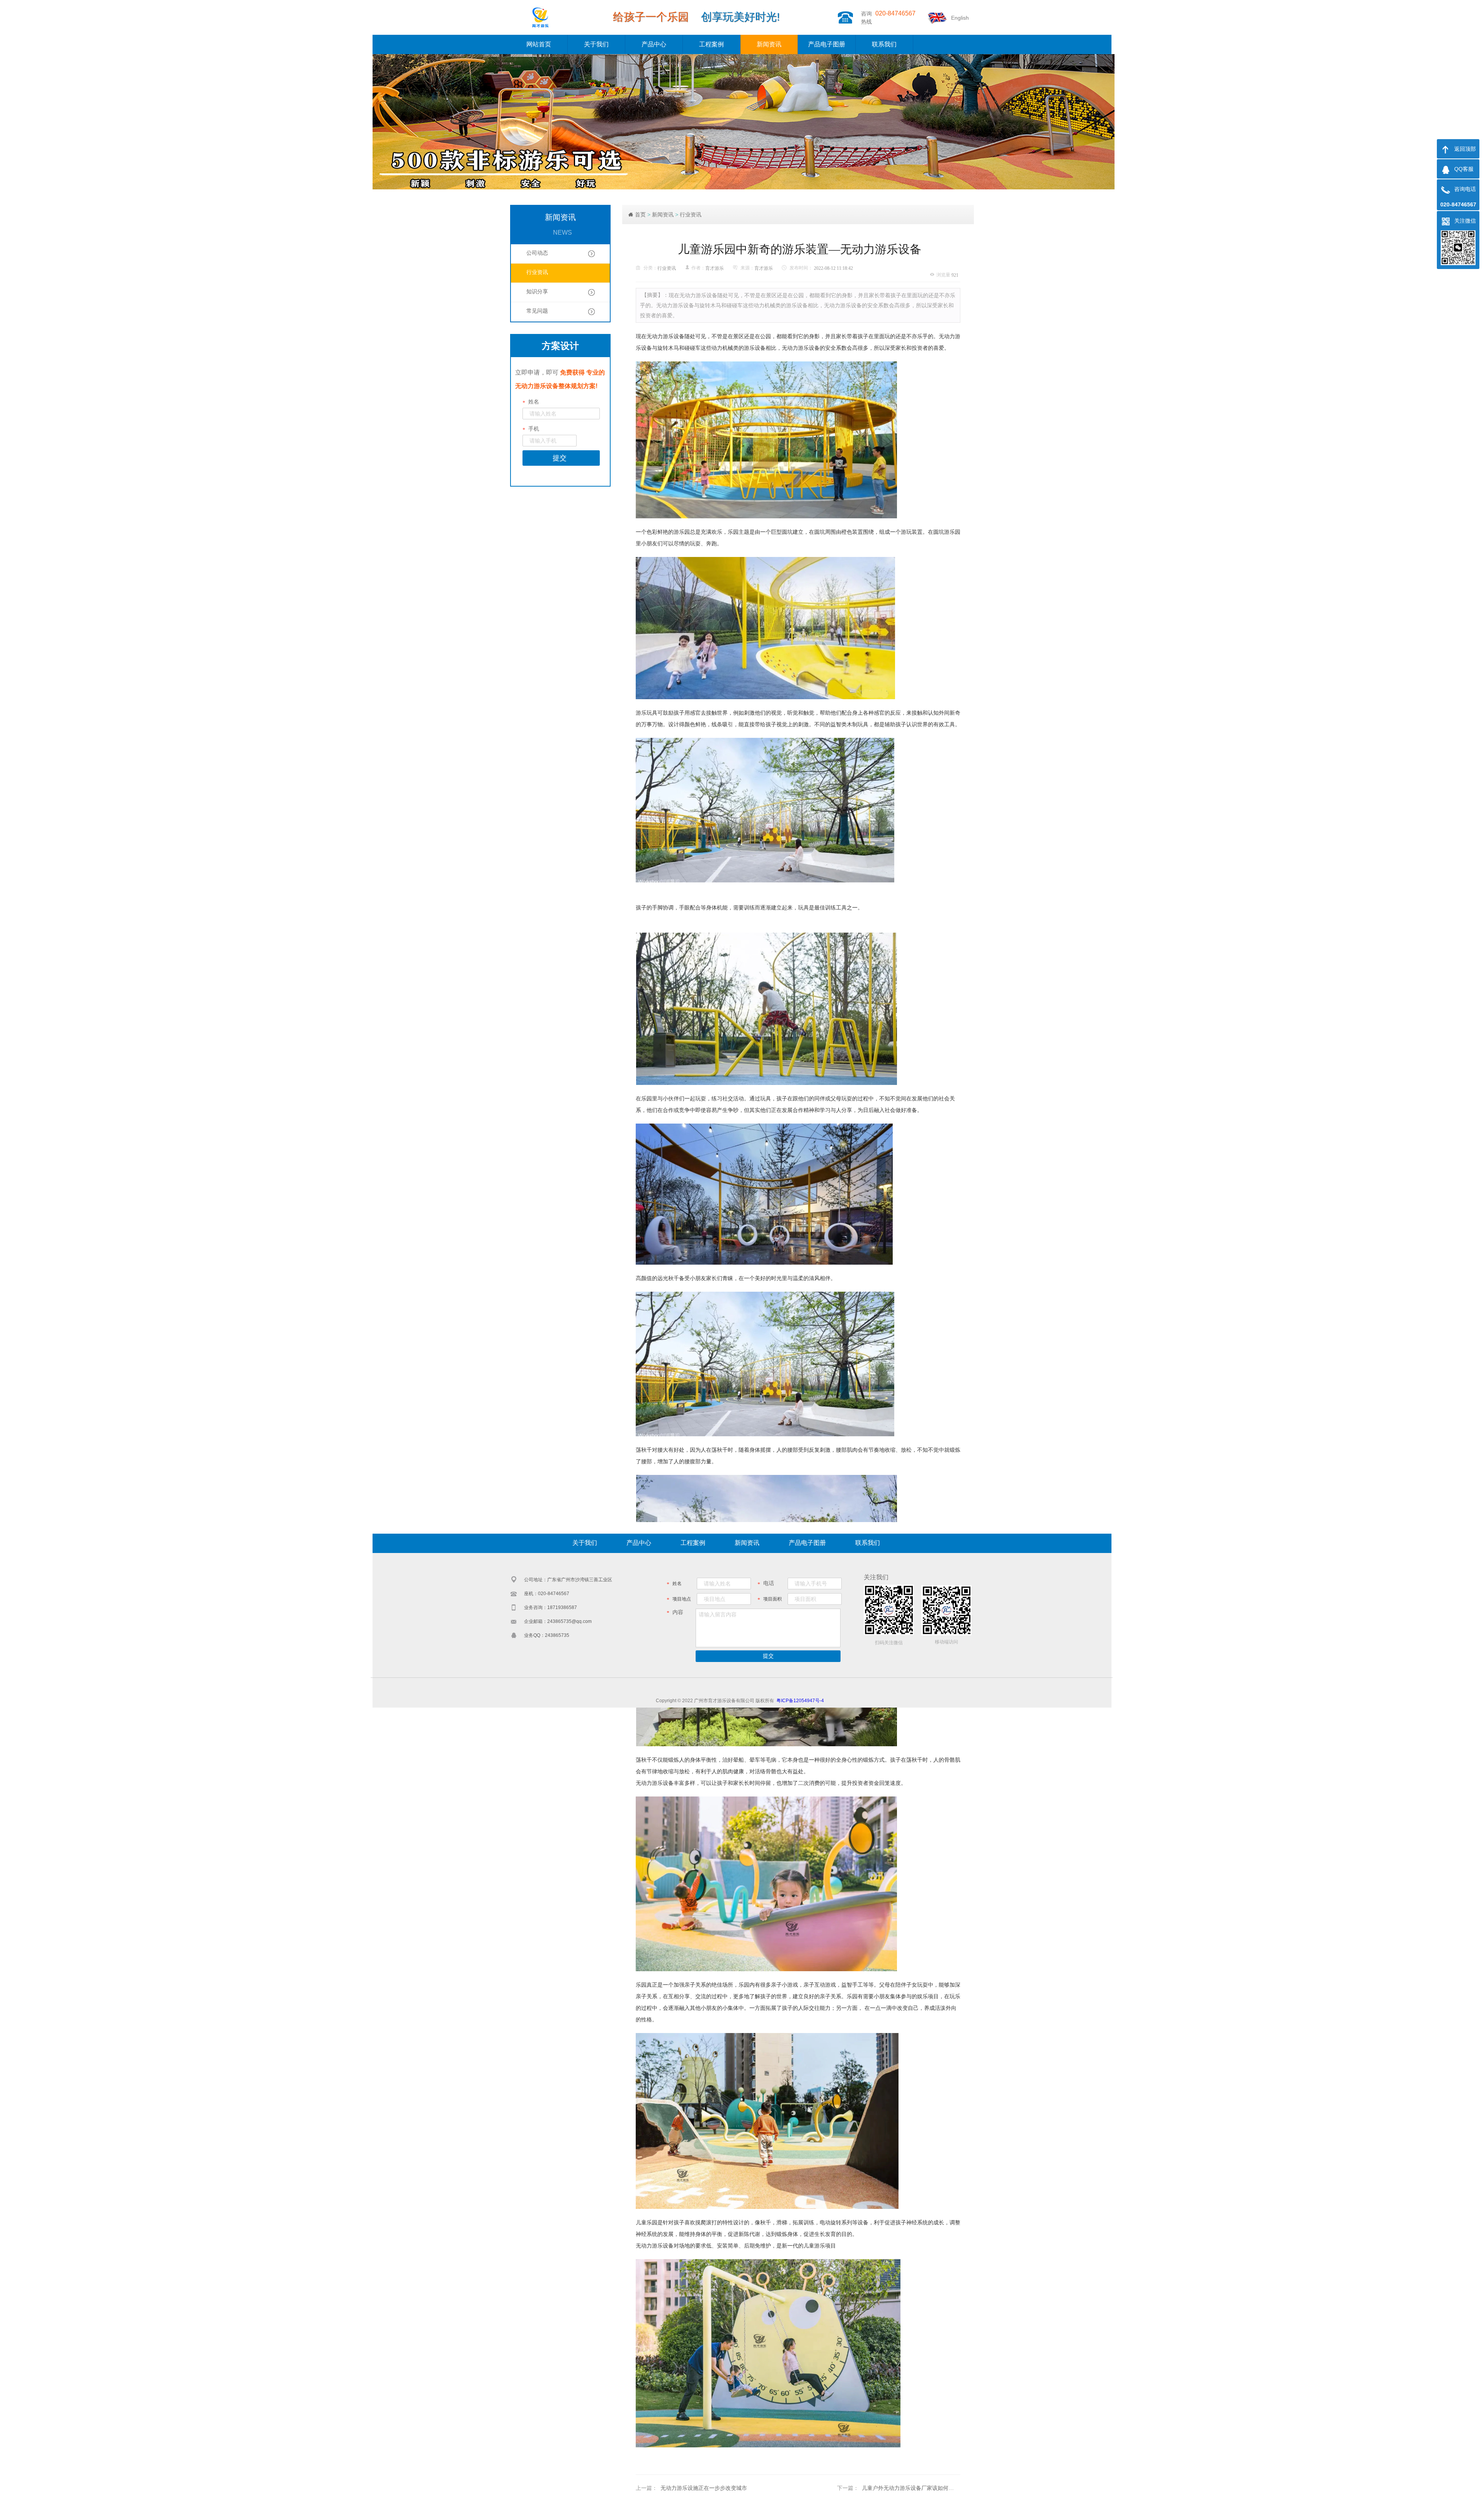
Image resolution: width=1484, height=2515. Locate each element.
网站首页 (539, 44)
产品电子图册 (827, 44)
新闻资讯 (769, 44)
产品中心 (654, 44)
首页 (640, 215)
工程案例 (711, 44)
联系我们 (884, 44)
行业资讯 (691, 215)
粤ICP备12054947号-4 (800, 1701)
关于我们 (596, 44)
